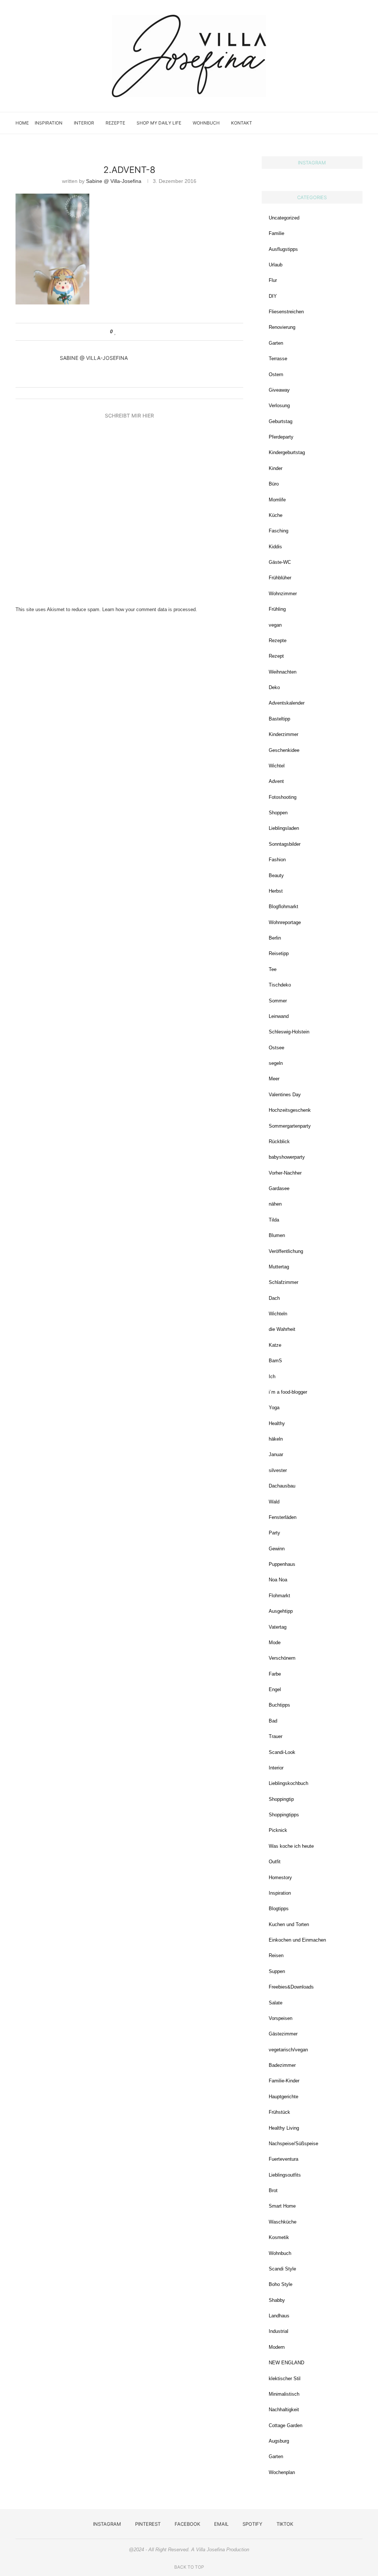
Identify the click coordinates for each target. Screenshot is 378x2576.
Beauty (276, 875)
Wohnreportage (285, 922)
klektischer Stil (285, 2379)
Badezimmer (282, 2065)
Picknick (278, 1830)
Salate (276, 2003)
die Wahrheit (282, 1329)
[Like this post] (115, 332)
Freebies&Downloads (291, 1987)
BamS (275, 1361)
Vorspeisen (281, 2018)
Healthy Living (284, 2128)
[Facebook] (325, 123)
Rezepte (115, 123)
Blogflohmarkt (283, 907)
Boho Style (281, 2284)
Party (274, 1533)
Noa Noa (278, 1580)
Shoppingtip (281, 1799)
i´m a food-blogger (288, 1392)
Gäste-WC (280, 562)
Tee (273, 969)
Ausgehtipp (281, 1611)
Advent (276, 781)
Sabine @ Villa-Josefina (114, 181)
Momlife (277, 500)
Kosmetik (279, 2237)
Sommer (278, 1001)
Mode (275, 1643)
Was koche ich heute (291, 1846)
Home (22, 123)
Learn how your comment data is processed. (150, 609)
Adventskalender (287, 703)
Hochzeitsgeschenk (290, 1110)
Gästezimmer (283, 2034)
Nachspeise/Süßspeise (293, 2144)
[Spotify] (341, 123)
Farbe (275, 1674)
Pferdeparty (281, 437)
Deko (274, 687)
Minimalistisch (284, 2394)
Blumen (277, 1235)
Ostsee (276, 1048)
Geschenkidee (284, 750)
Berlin (275, 938)
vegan (275, 625)
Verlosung (279, 406)
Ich (272, 1376)
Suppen (277, 1971)
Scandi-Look (282, 1752)
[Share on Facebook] (123, 332)
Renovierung (282, 327)
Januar (276, 1454)
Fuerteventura (283, 2159)
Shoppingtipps (284, 1815)
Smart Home (282, 2206)
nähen (275, 1204)
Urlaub (276, 265)
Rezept (276, 656)
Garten (276, 343)
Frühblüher (280, 578)
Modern (277, 2347)
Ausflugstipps (283, 249)
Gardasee (279, 1188)
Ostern (276, 374)
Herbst (276, 891)
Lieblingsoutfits (285, 2175)
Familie (276, 233)
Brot (273, 2190)
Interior (84, 123)
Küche (276, 515)
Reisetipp (279, 953)
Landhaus (279, 2316)
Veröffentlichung (286, 1251)
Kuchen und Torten (289, 1924)
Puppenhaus (282, 1564)
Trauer (276, 1736)
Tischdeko (280, 985)
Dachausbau (282, 1486)
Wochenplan (282, 2472)
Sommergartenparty (290, 1126)
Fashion (277, 860)
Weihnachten (283, 672)
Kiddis (275, 547)
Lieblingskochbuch (288, 1783)
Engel (275, 1689)
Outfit (275, 1862)
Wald (274, 1502)
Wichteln (278, 1314)
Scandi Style (282, 2269)
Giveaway (279, 390)
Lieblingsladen (284, 828)
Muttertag (279, 1267)
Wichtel (277, 766)
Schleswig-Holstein (289, 1032)
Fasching (279, 531)
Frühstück (279, 2112)
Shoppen (278, 813)
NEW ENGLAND (286, 2363)
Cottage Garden (286, 2425)
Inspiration (49, 123)
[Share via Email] (144, 332)
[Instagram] (310, 123)
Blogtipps (279, 1909)
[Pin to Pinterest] (137, 332)
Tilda (274, 1220)
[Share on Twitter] (130, 332)
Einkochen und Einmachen (297, 1940)
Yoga (274, 1408)
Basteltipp (279, 719)
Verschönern (282, 1658)
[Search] (359, 123)
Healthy (277, 1423)
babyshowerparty (287, 1157)
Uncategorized (284, 218)
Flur (273, 280)
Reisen (276, 1955)
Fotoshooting (283, 797)
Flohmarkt (279, 1596)
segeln (276, 1063)
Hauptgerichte (283, 2097)
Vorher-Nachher (285, 1173)
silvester (278, 1470)
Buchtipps (279, 1705)
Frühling (277, 609)
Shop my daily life (159, 123)
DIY (273, 296)
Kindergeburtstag (287, 452)
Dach (274, 1298)
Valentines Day (285, 1095)
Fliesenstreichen (286, 312)
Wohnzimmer (283, 594)
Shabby (277, 2300)
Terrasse (278, 359)
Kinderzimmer (283, 734)
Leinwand (279, 1016)
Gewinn (277, 1549)
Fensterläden (283, 1517)
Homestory (280, 1878)
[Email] (333, 123)
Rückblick (279, 1142)
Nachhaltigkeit (284, 2410)
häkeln (276, 1439)
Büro (274, 484)
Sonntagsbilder (285, 844)
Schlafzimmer (283, 1282)
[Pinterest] (317, 123)
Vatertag (278, 1627)
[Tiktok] (348, 123)
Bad (273, 1721)
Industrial (279, 2331)
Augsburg (279, 2441)
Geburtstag (281, 421)
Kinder (276, 468)
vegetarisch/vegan (288, 2050)
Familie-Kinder (284, 2081)
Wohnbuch (206, 123)
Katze (275, 1345)
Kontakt (242, 123)
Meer (274, 1079)
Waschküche (283, 2222)
